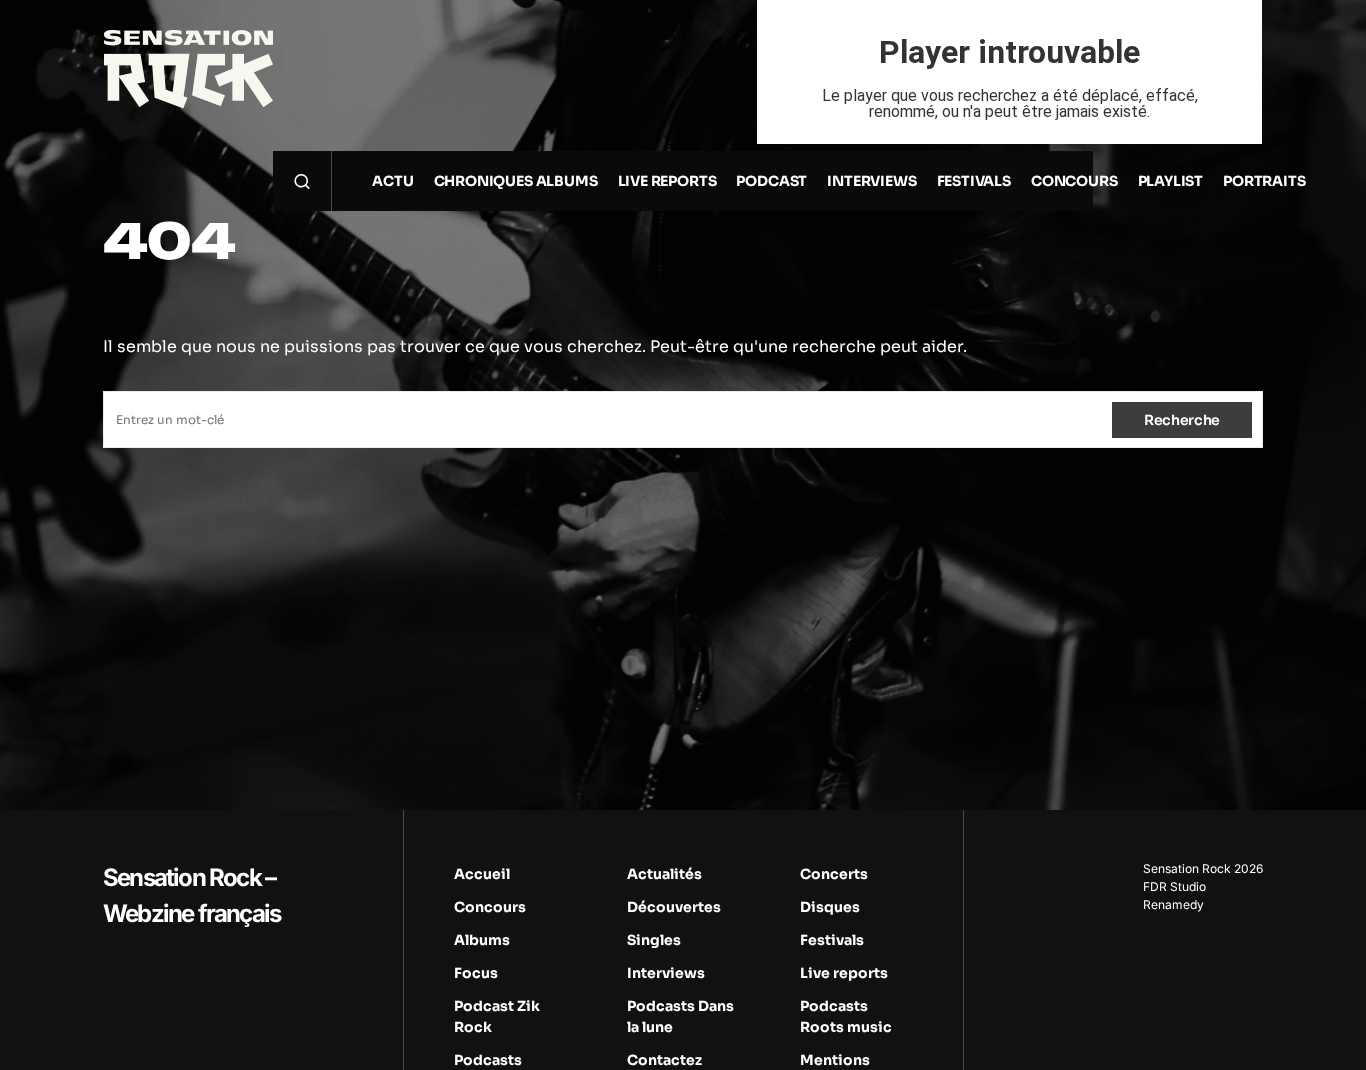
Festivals (832, 940)
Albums (482, 940)
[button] (302, 181)
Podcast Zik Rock (497, 1016)
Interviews (666, 973)
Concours (490, 907)
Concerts (834, 874)
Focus (476, 973)
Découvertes (674, 907)
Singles (654, 940)
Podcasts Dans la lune (680, 1016)
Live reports (844, 973)
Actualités (664, 874)
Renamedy (1173, 904)
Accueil (482, 874)
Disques (830, 907)
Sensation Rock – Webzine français (191, 895)
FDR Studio (1174, 886)
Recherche (1182, 420)
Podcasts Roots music (846, 1016)
